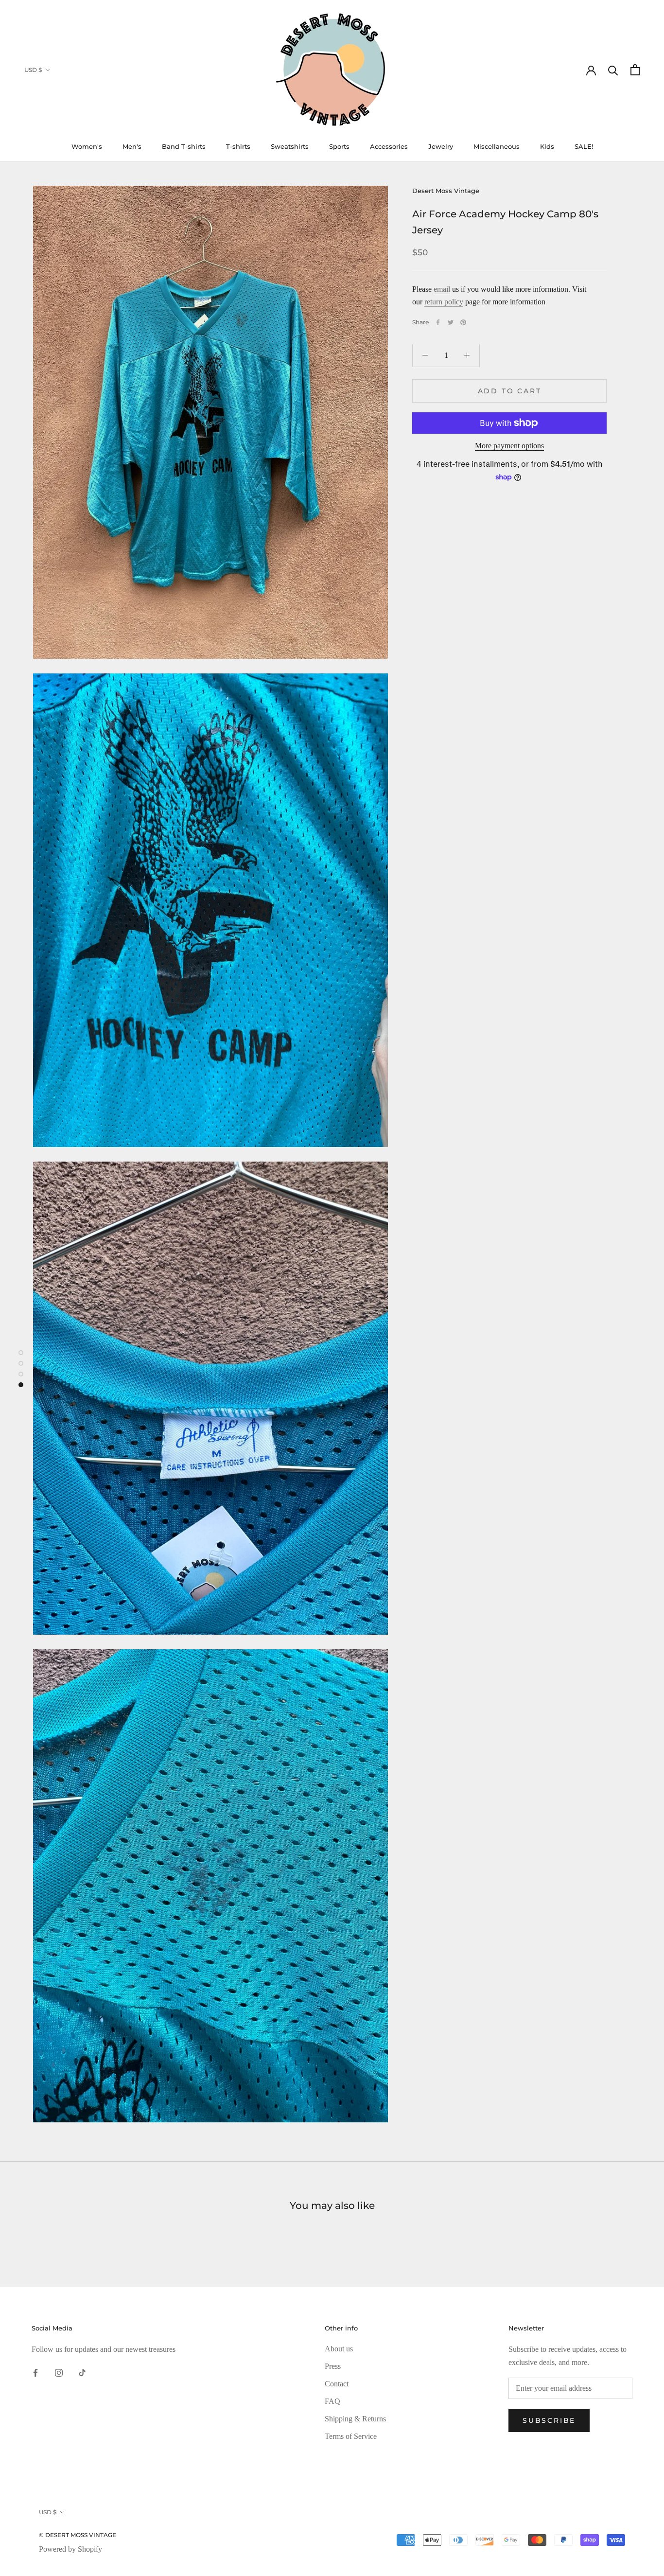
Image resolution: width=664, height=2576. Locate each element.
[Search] (613, 70)
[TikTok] (82, 2372)
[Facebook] (438, 322)
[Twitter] (451, 322)
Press (333, 2366)
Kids (547, 146)
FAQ (332, 2401)
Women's (87, 146)
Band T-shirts (184, 146)
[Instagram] (59, 2372)
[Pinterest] (463, 322)
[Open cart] (635, 70)
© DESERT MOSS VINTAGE (78, 2535)
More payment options (509, 446)
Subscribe (549, 2420)
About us (339, 2349)
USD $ (33, 70)
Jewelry (441, 146)
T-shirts (238, 146)
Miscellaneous (497, 146)
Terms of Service (351, 2436)
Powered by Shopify (70, 2549)
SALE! (584, 146)
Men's (132, 146)
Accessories (389, 146)
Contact (337, 2384)
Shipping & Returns (355, 2419)
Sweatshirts (290, 146)
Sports (339, 146)
